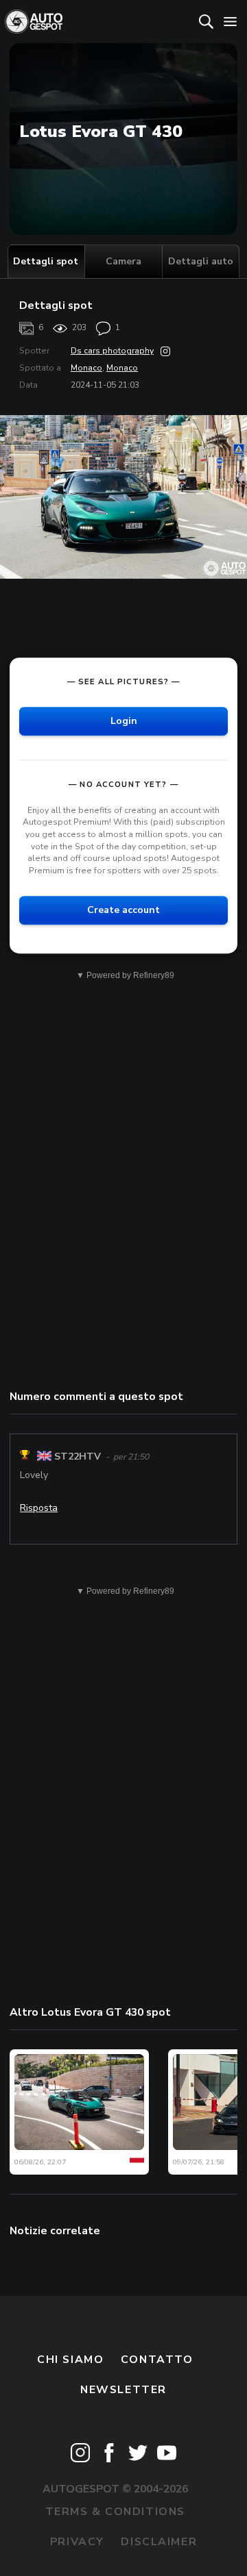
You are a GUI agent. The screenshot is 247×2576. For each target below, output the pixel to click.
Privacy (77, 2542)
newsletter (123, 2390)
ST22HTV (78, 1456)
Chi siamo (70, 2360)
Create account (123, 911)
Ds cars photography (112, 351)
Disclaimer (159, 2542)
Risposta (39, 1508)
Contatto (157, 2360)
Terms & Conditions (115, 2512)
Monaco (86, 368)
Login (124, 721)
